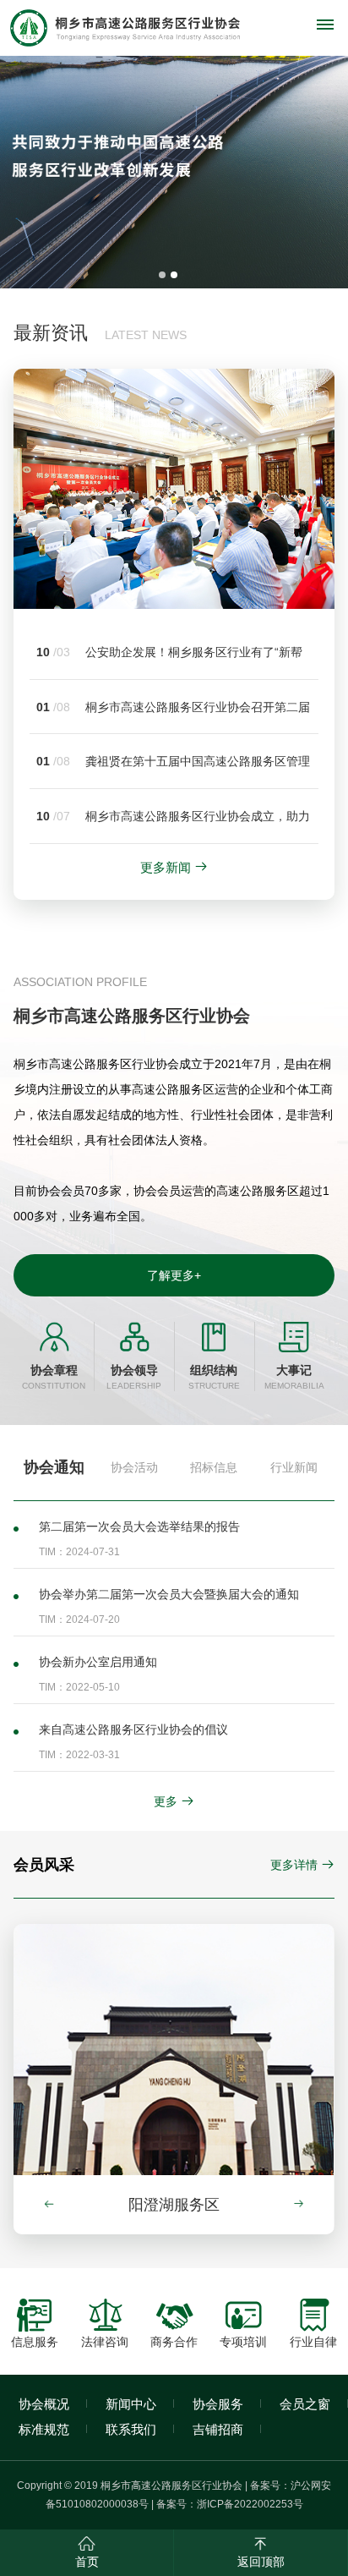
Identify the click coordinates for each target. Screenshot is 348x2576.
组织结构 (214, 1377)
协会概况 (44, 2404)
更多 (166, 1801)
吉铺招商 (218, 2429)
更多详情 (294, 1865)
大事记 (294, 1377)
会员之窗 (305, 2404)
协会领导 (134, 1377)
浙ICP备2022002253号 (250, 2504)
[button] (306, 2204)
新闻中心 (131, 2404)
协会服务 (218, 2404)
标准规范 (44, 2429)
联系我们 (131, 2429)
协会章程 (54, 1377)
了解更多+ (174, 1275)
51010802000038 (97, 2504)
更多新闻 (166, 867)
